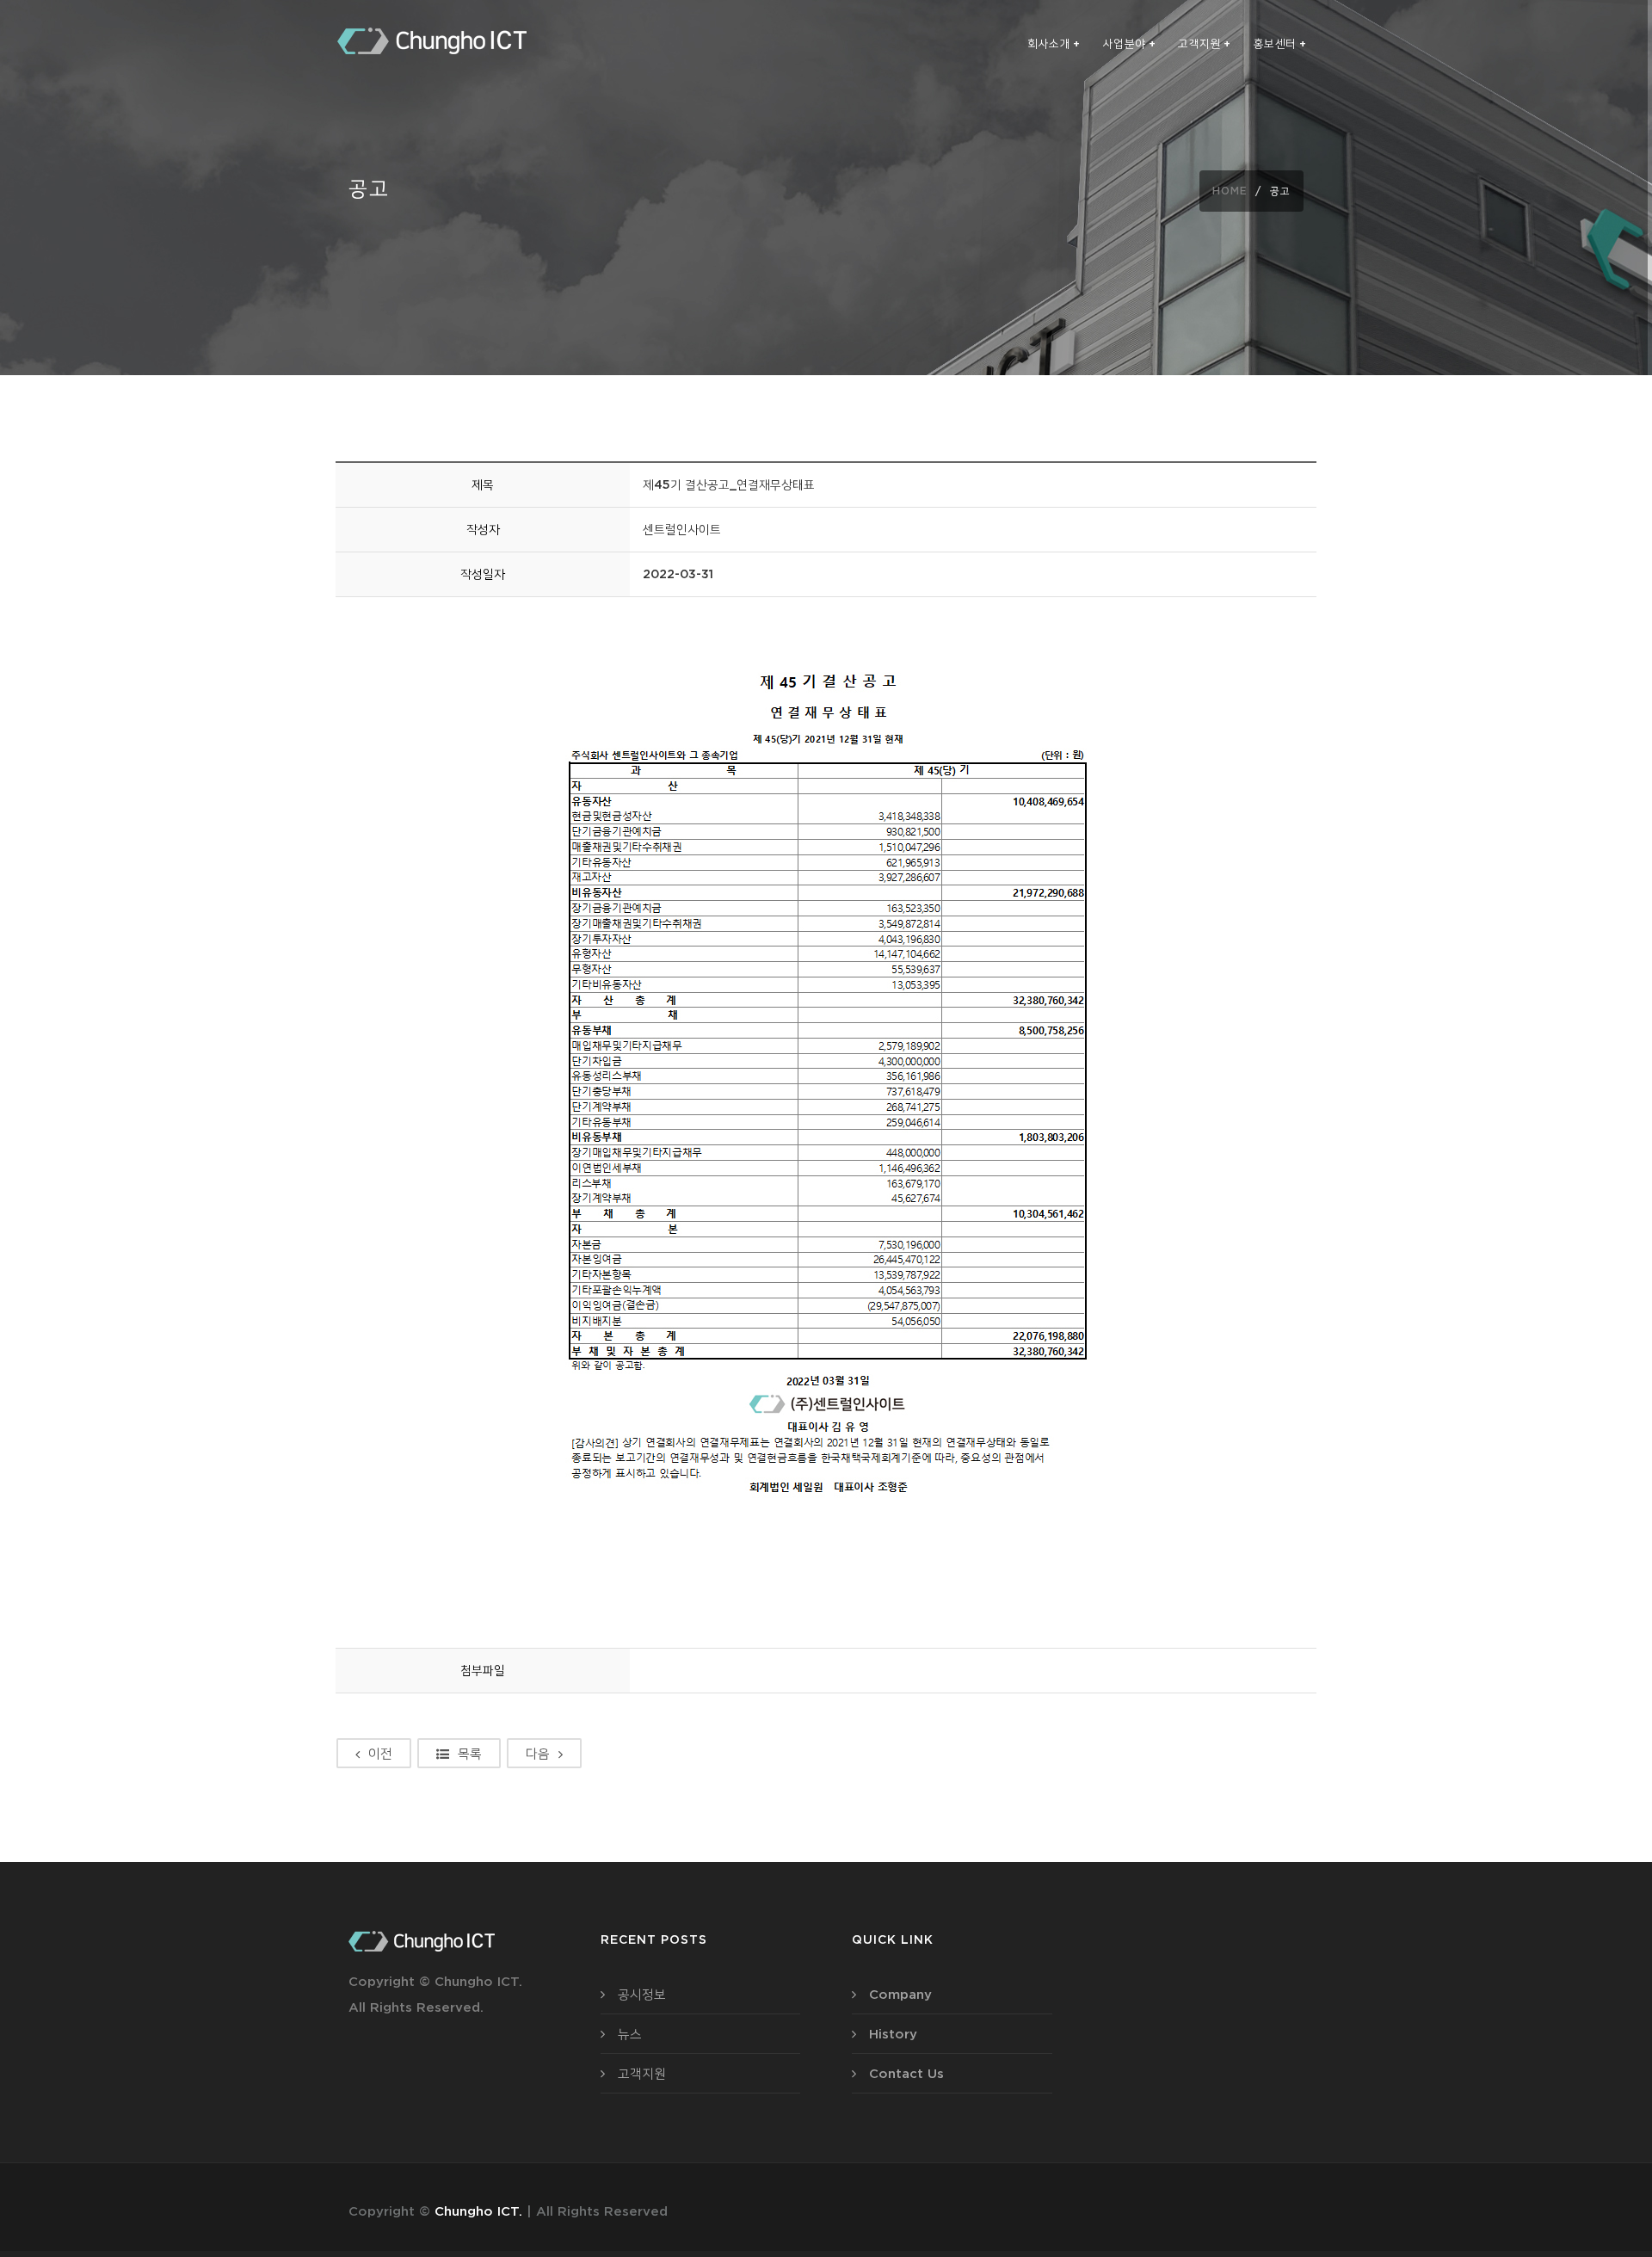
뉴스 (630, 2034)
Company (900, 1994)
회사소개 (1054, 43)
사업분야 (1130, 43)
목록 (470, 1753)
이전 (380, 1753)
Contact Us (906, 2073)
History (893, 2034)
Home (1230, 191)
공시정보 (642, 1994)
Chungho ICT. (478, 2211)
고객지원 (1205, 43)
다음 (538, 1753)
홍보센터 (1280, 43)
